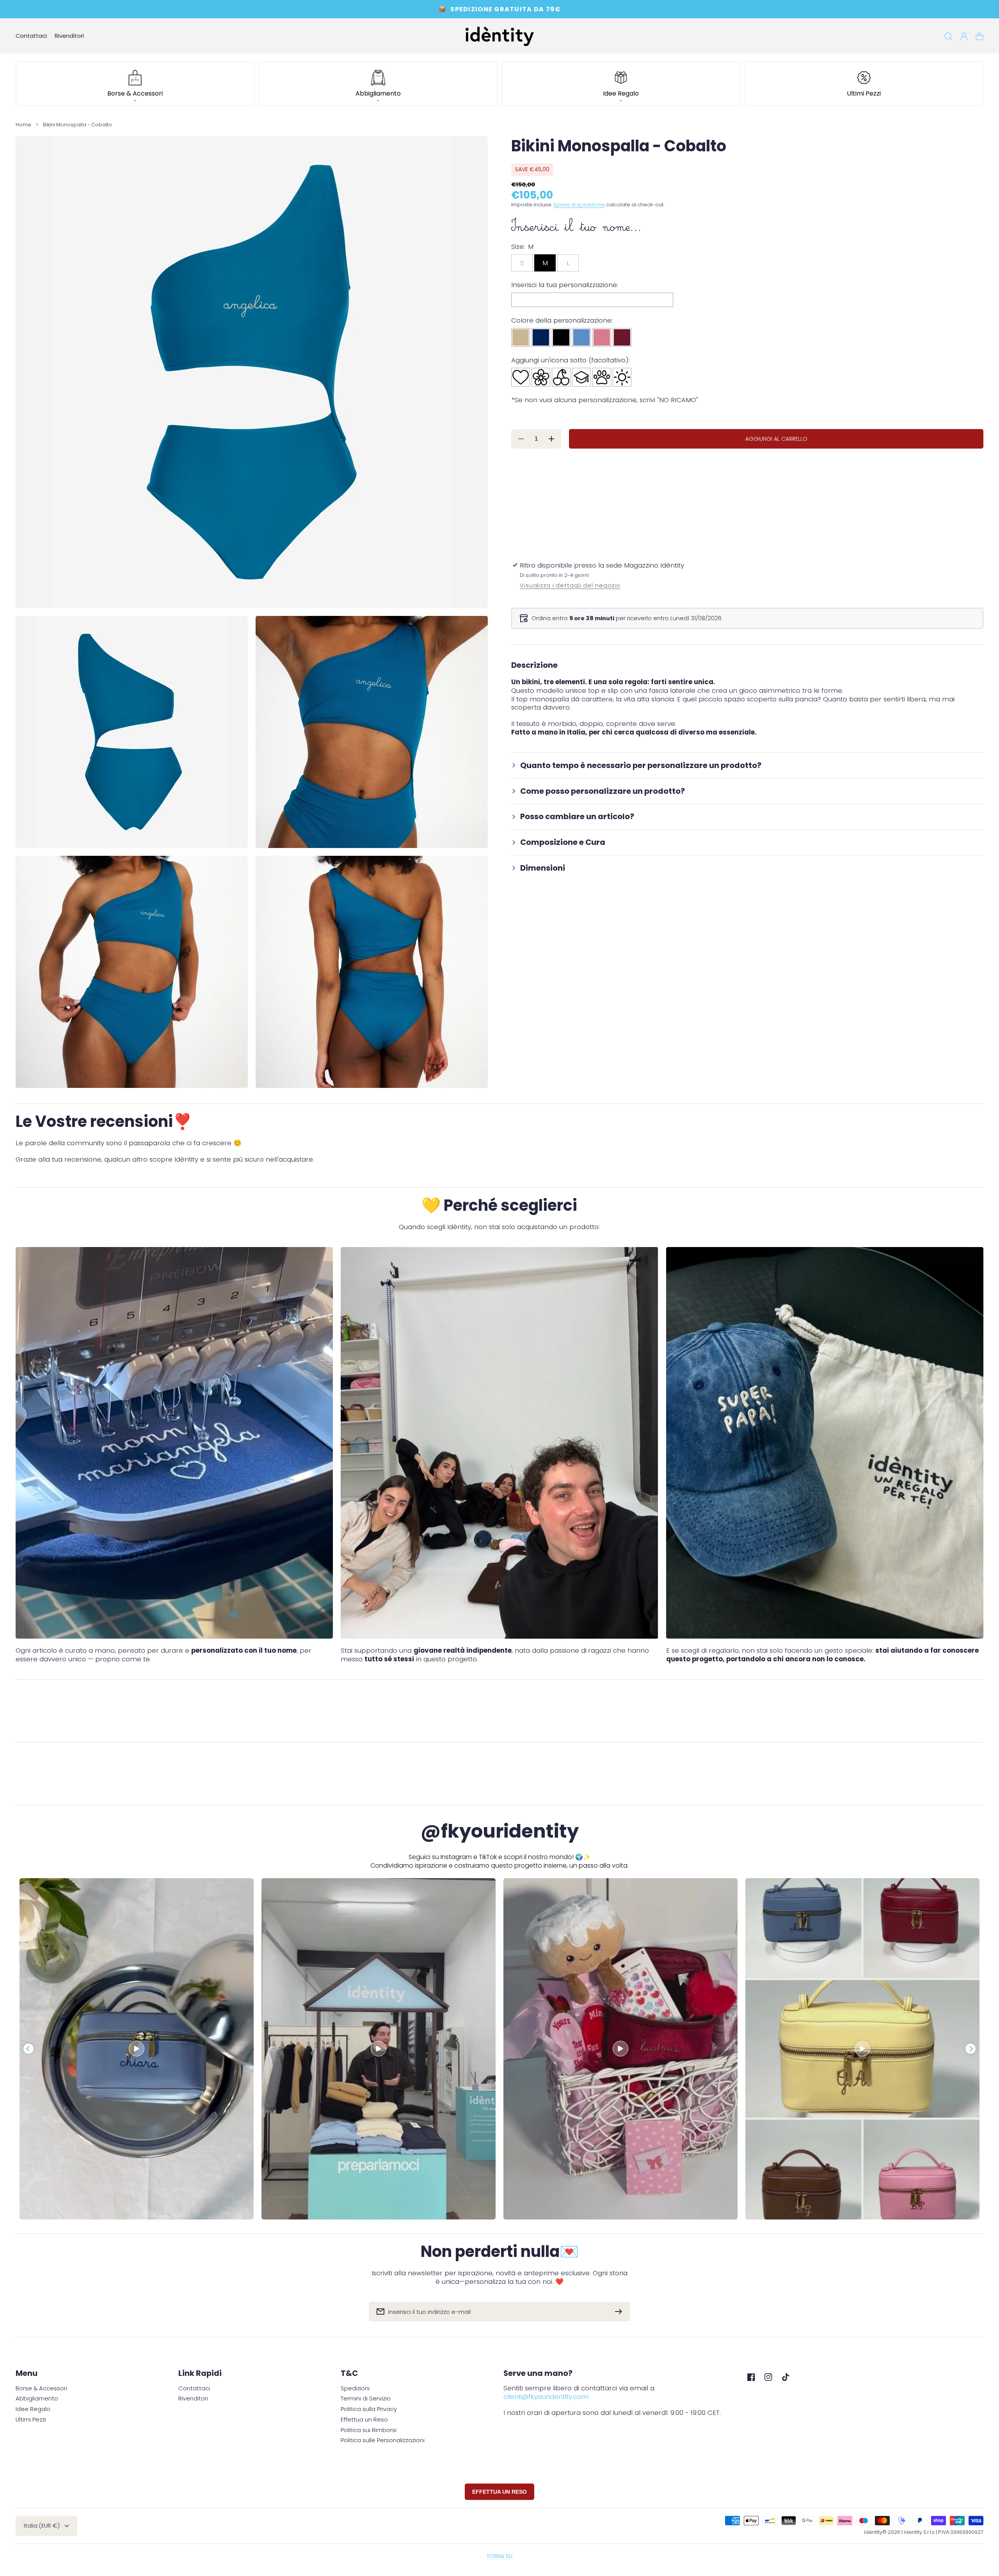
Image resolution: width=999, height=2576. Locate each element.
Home (23, 125)
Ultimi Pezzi (31, 2420)
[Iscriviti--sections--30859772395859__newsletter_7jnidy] (620, 2312)
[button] (135, 84)
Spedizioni (355, 2389)
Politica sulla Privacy (369, 2409)
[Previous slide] (28, 2049)
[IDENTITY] (499, 36)
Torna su (499, 2556)
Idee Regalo (33, 2409)
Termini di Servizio (366, 2399)
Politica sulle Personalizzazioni (383, 2440)
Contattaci (194, 2389)
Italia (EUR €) (42, 2526)
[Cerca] (948, 36)
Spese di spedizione (579, 205)
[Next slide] (971, 2049)
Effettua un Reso (364, 2420)
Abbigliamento (37, 2399)
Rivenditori (193, 2399)
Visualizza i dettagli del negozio (570, 586)
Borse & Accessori (41, 2389)
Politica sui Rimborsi (369, 2430)
